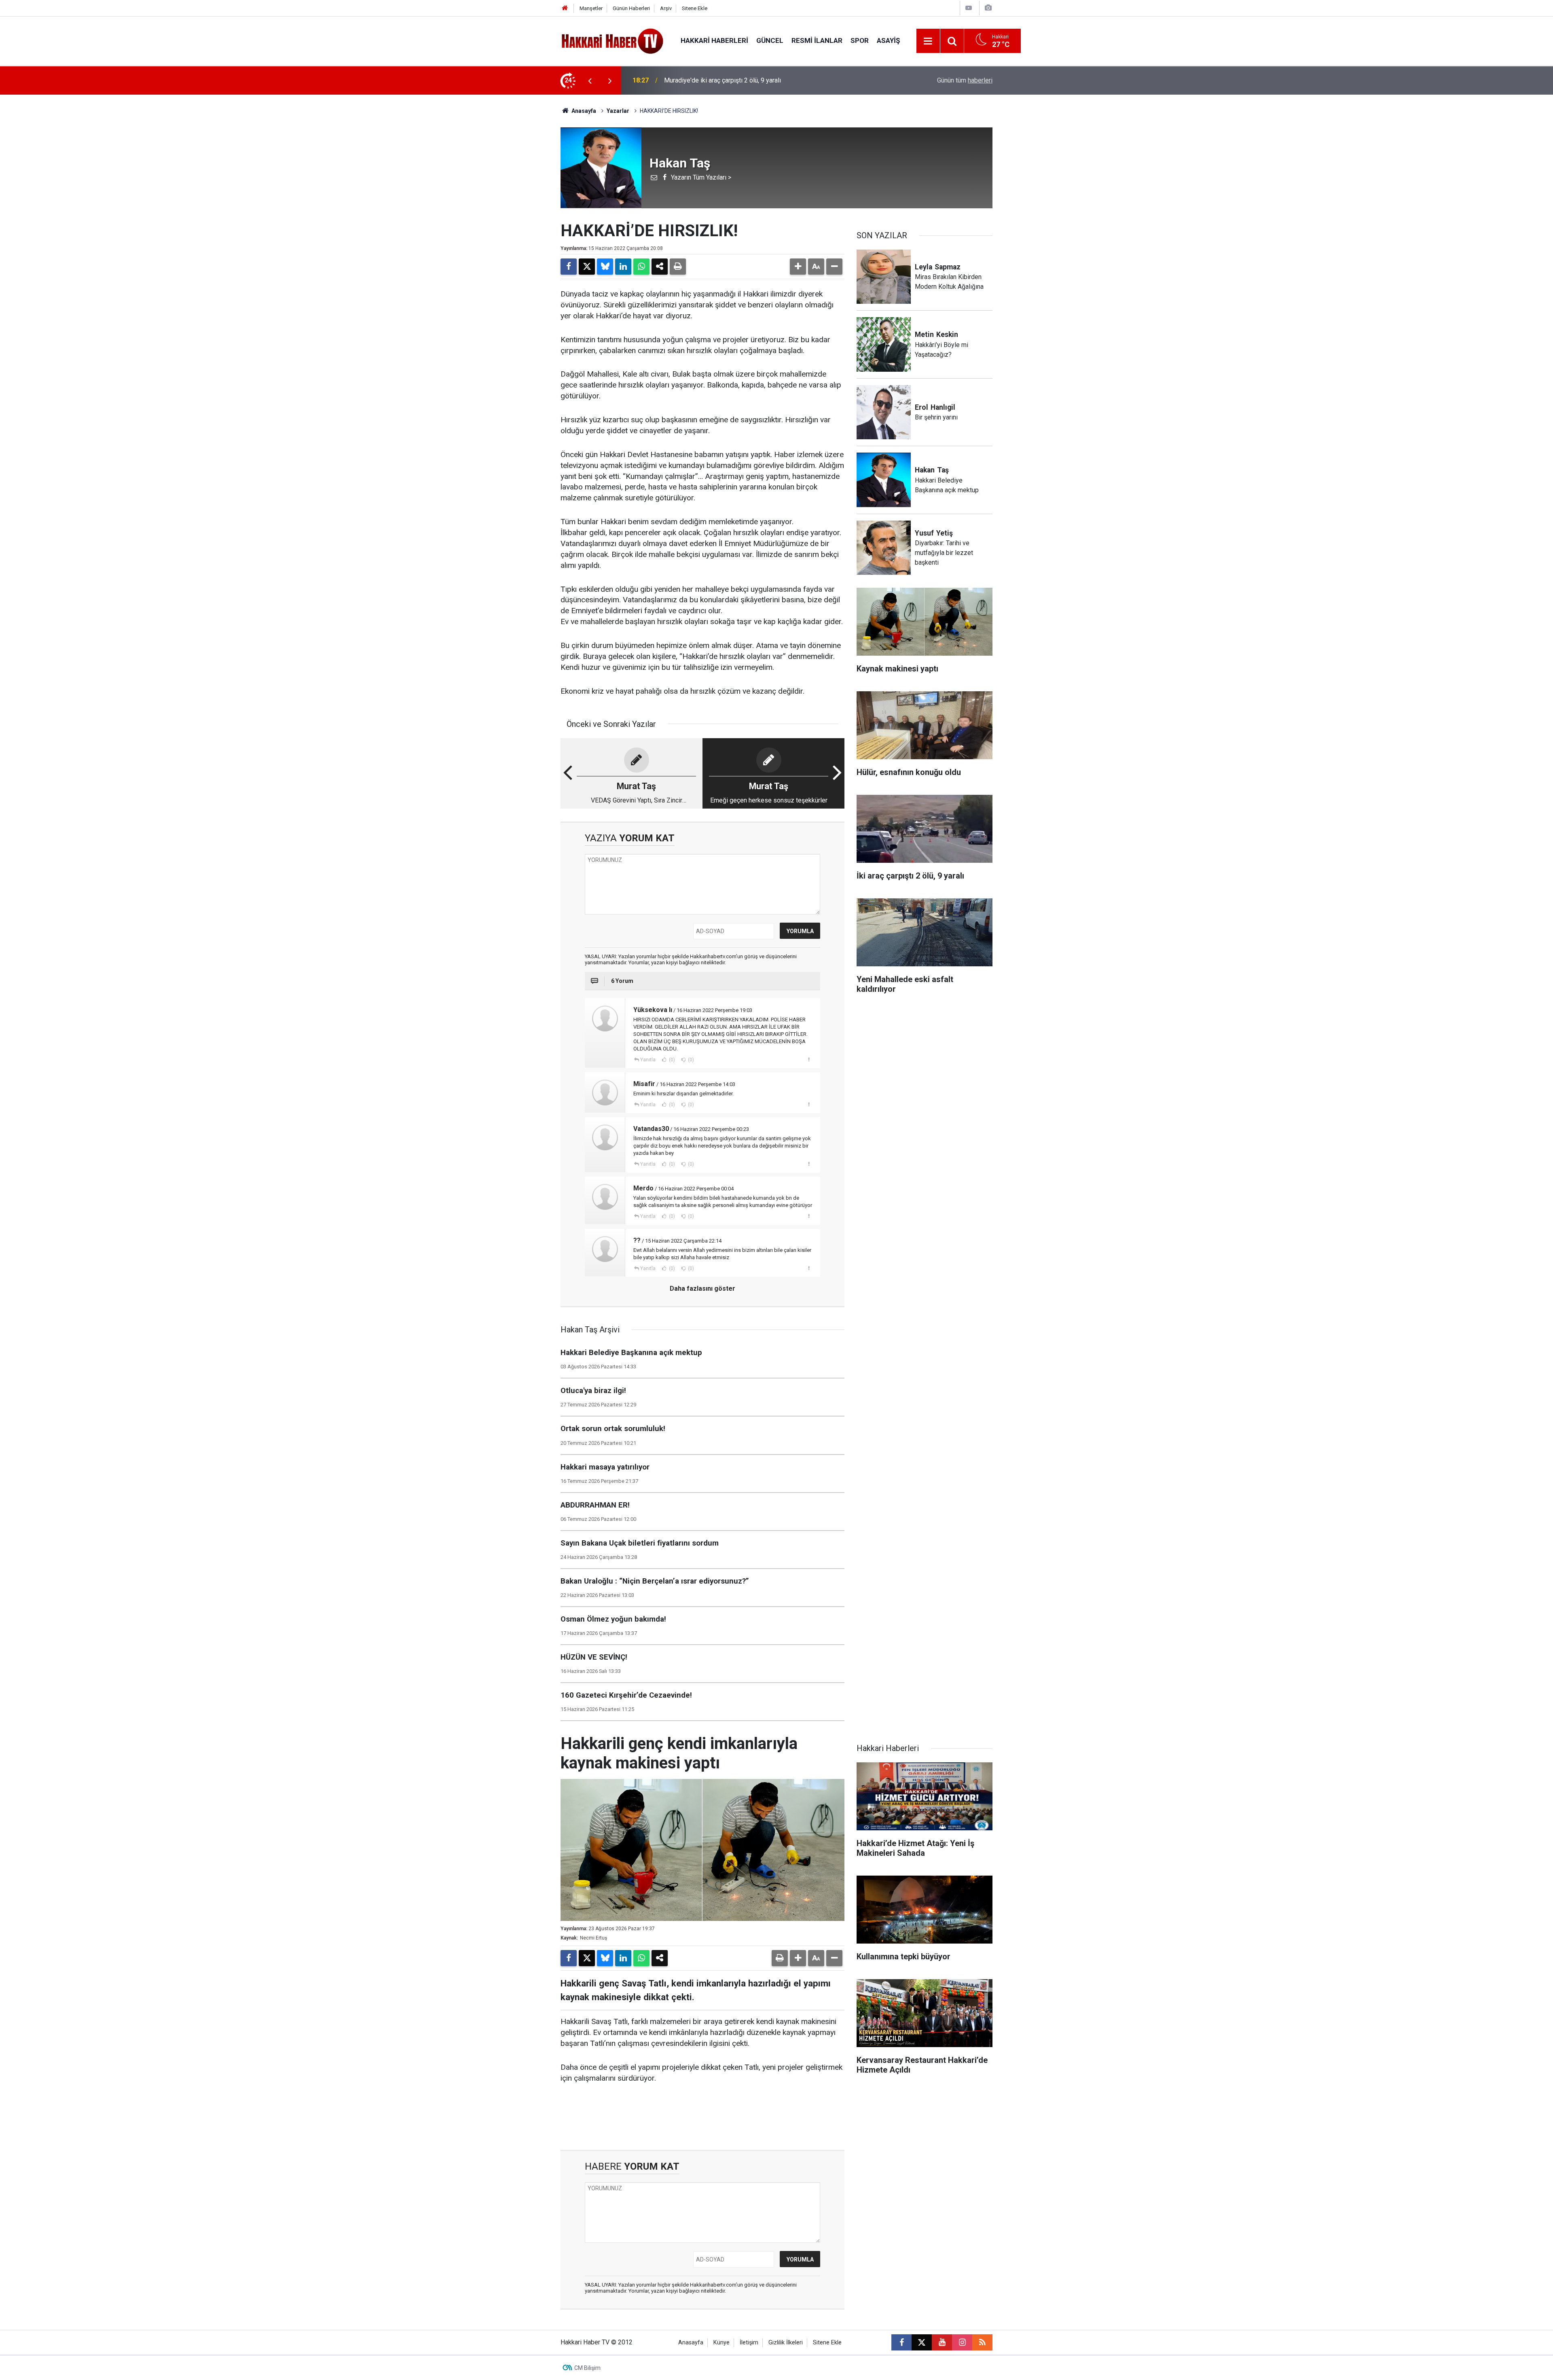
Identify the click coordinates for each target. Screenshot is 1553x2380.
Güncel (770, 40)
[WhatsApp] (641, 267)
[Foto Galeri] (988, 8)
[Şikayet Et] (809, 1059)
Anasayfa (583, 111)
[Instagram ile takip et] (962, 2342)
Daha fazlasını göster (702, 1288)
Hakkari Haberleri (714, 40)
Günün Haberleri (631, 8)
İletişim (749, 2343)
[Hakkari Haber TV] (613, 40)
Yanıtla (648, 1060)
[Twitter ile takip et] (922, 2342)
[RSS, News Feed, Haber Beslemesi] (982, 2342)
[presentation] (590, 80)
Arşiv (666, 8)
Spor (860, 40)
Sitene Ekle (695, 8)
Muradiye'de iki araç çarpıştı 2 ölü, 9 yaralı (723, 80)
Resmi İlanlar (817, 40)
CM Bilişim (587, 2368)
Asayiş (888, 40)
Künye (721, 2343)
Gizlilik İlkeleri (786, 2343)
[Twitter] (587, 267)
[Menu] (928, 41)
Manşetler (591, 8)
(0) (671, 1060)
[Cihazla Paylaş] (660, 267)
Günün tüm (965, 80)
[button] (798, 267)
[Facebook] (569, 267)
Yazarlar (618, 111)
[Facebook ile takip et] (901, 2342)
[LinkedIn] (623, 267)
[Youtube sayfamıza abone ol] (942, 2342)
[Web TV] (969, 8)
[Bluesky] (605, 267)
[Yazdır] (678, 267)
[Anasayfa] (565, 8)
